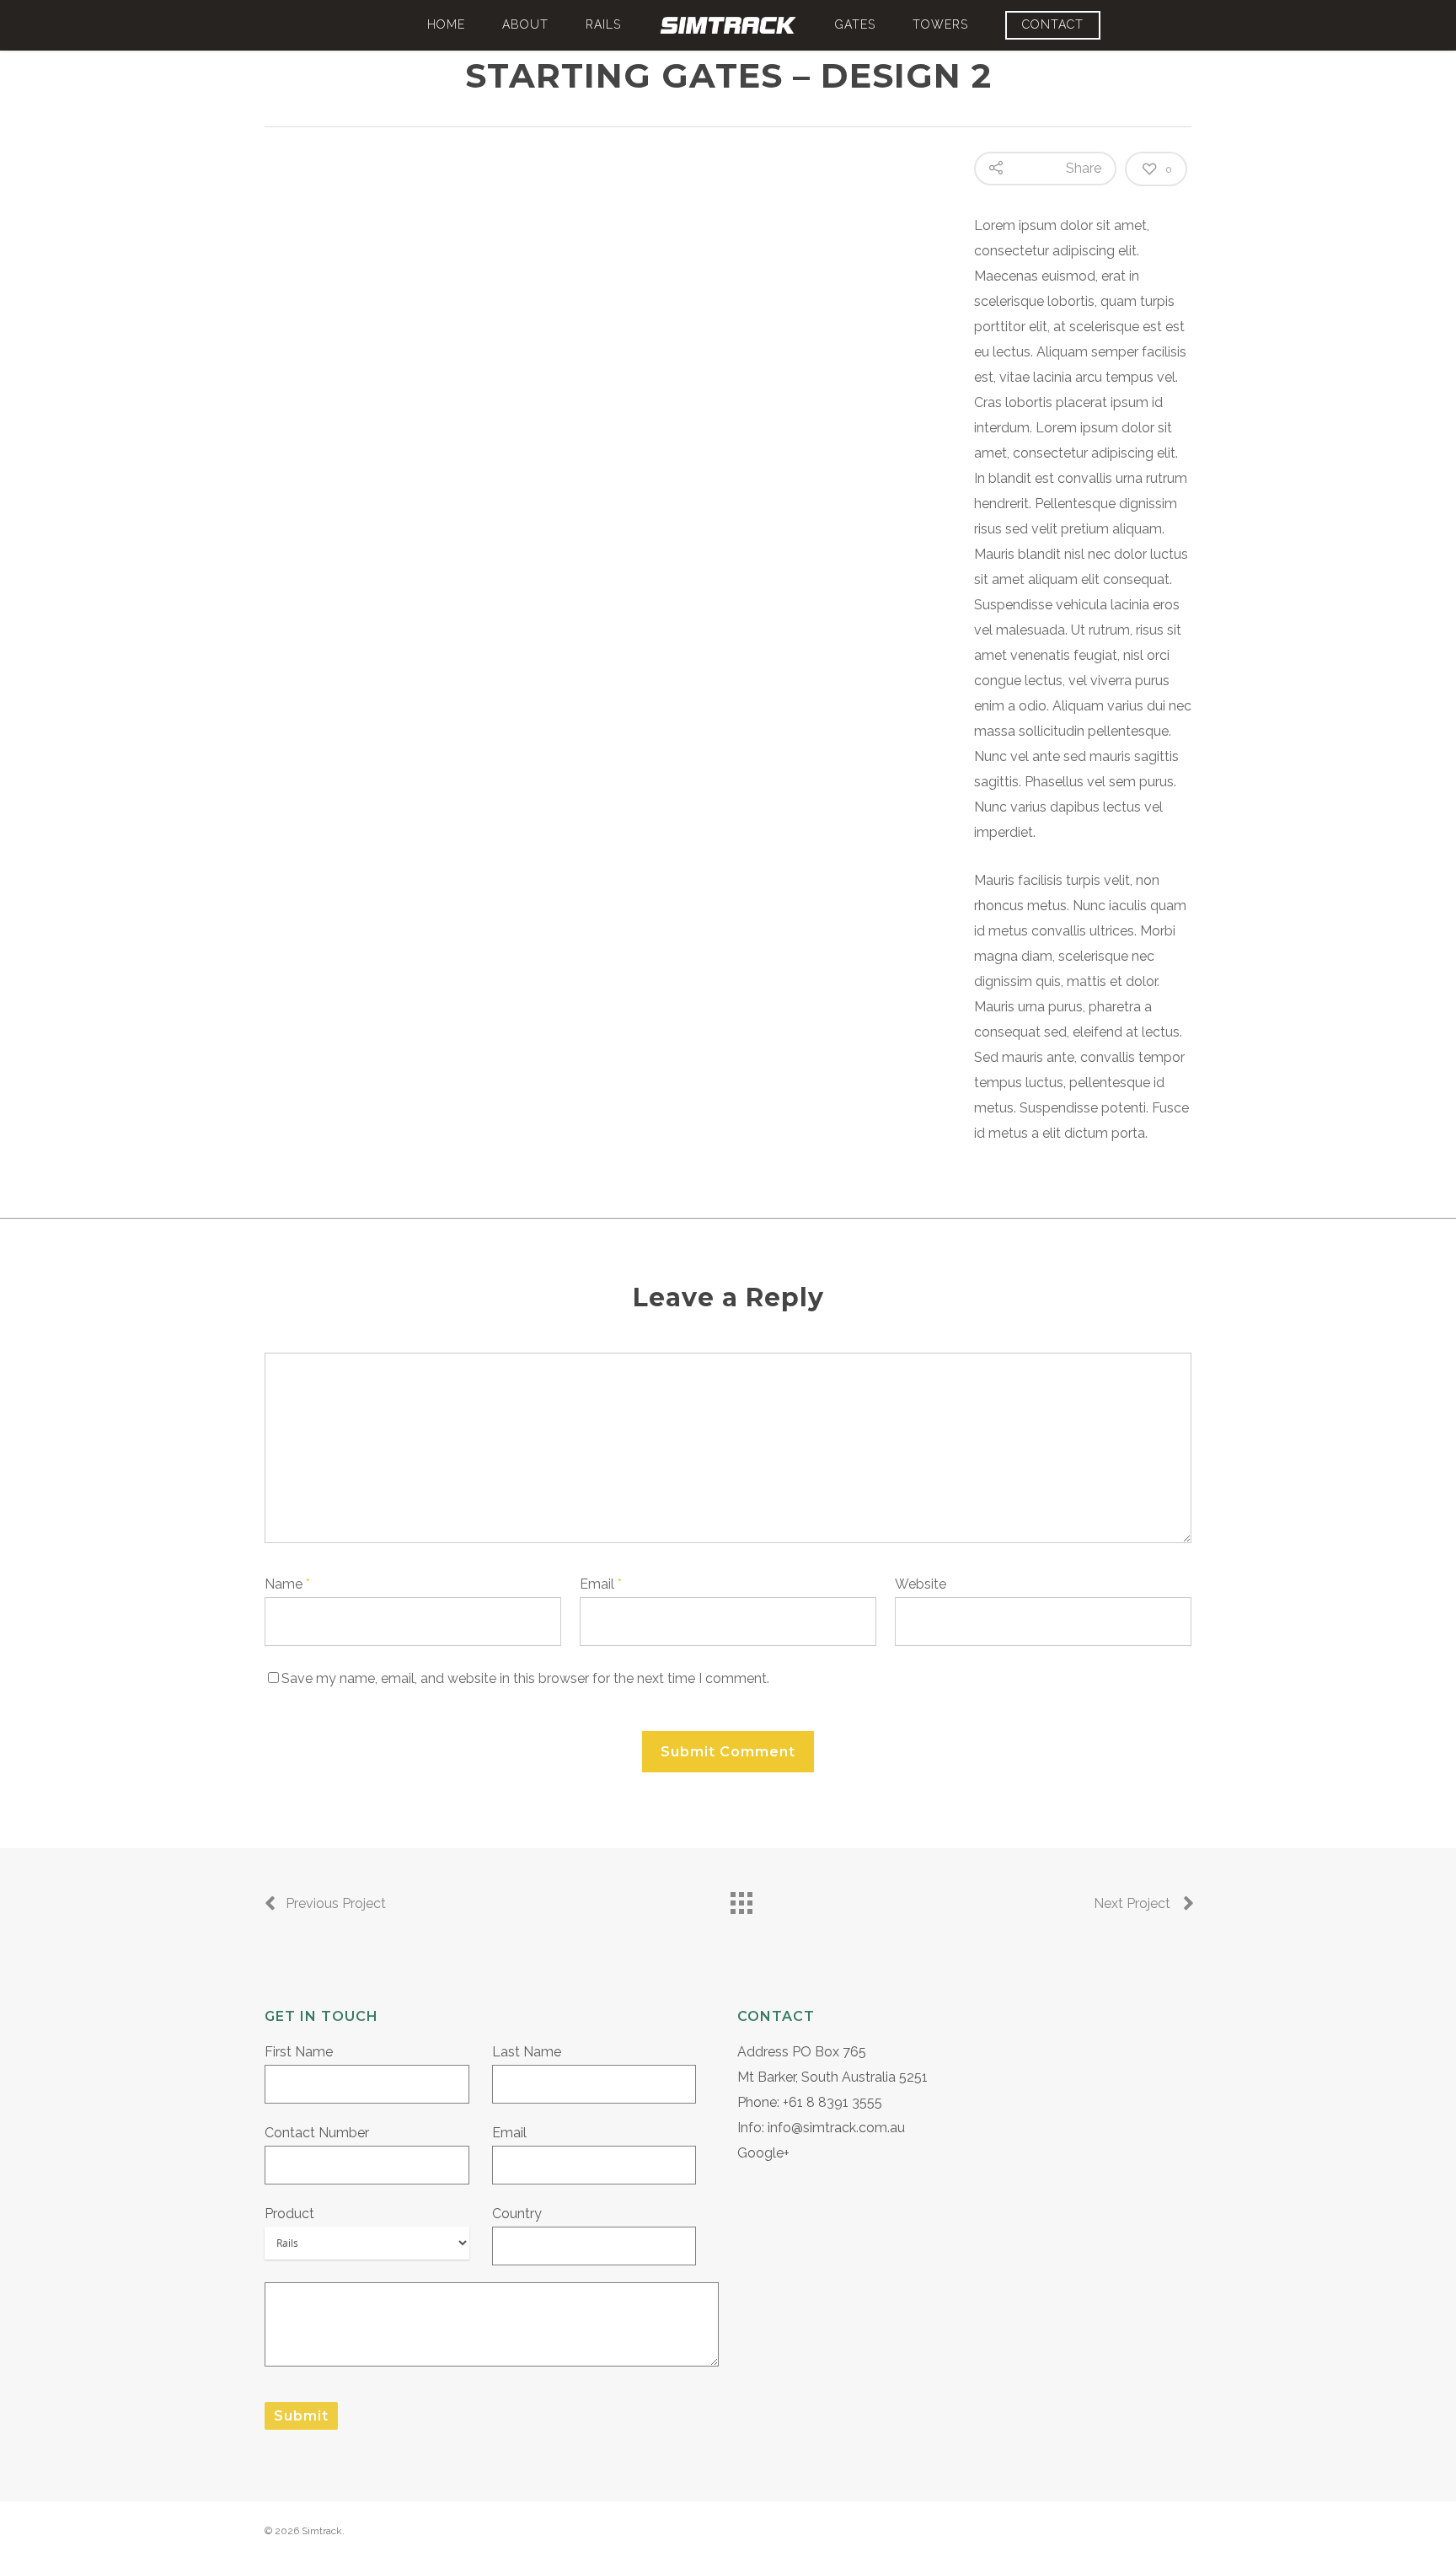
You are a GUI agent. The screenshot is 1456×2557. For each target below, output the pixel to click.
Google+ (763, 2153)
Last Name (527, 2052)
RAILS (603, 24)
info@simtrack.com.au (836, 2128)
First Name (299, 2052)
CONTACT (1053, 24)
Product (289, 2214)
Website (921, 1584)
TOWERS (940, 24)
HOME (446, 24)
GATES (855, 24)
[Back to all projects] (741, 1899)
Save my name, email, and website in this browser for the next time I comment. (525, 1678)
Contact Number (317, 2133)
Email (601, 1584)
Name (287, 1584)
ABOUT (525, 24)
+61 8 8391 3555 (832, 2102)
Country (517, 2214)
